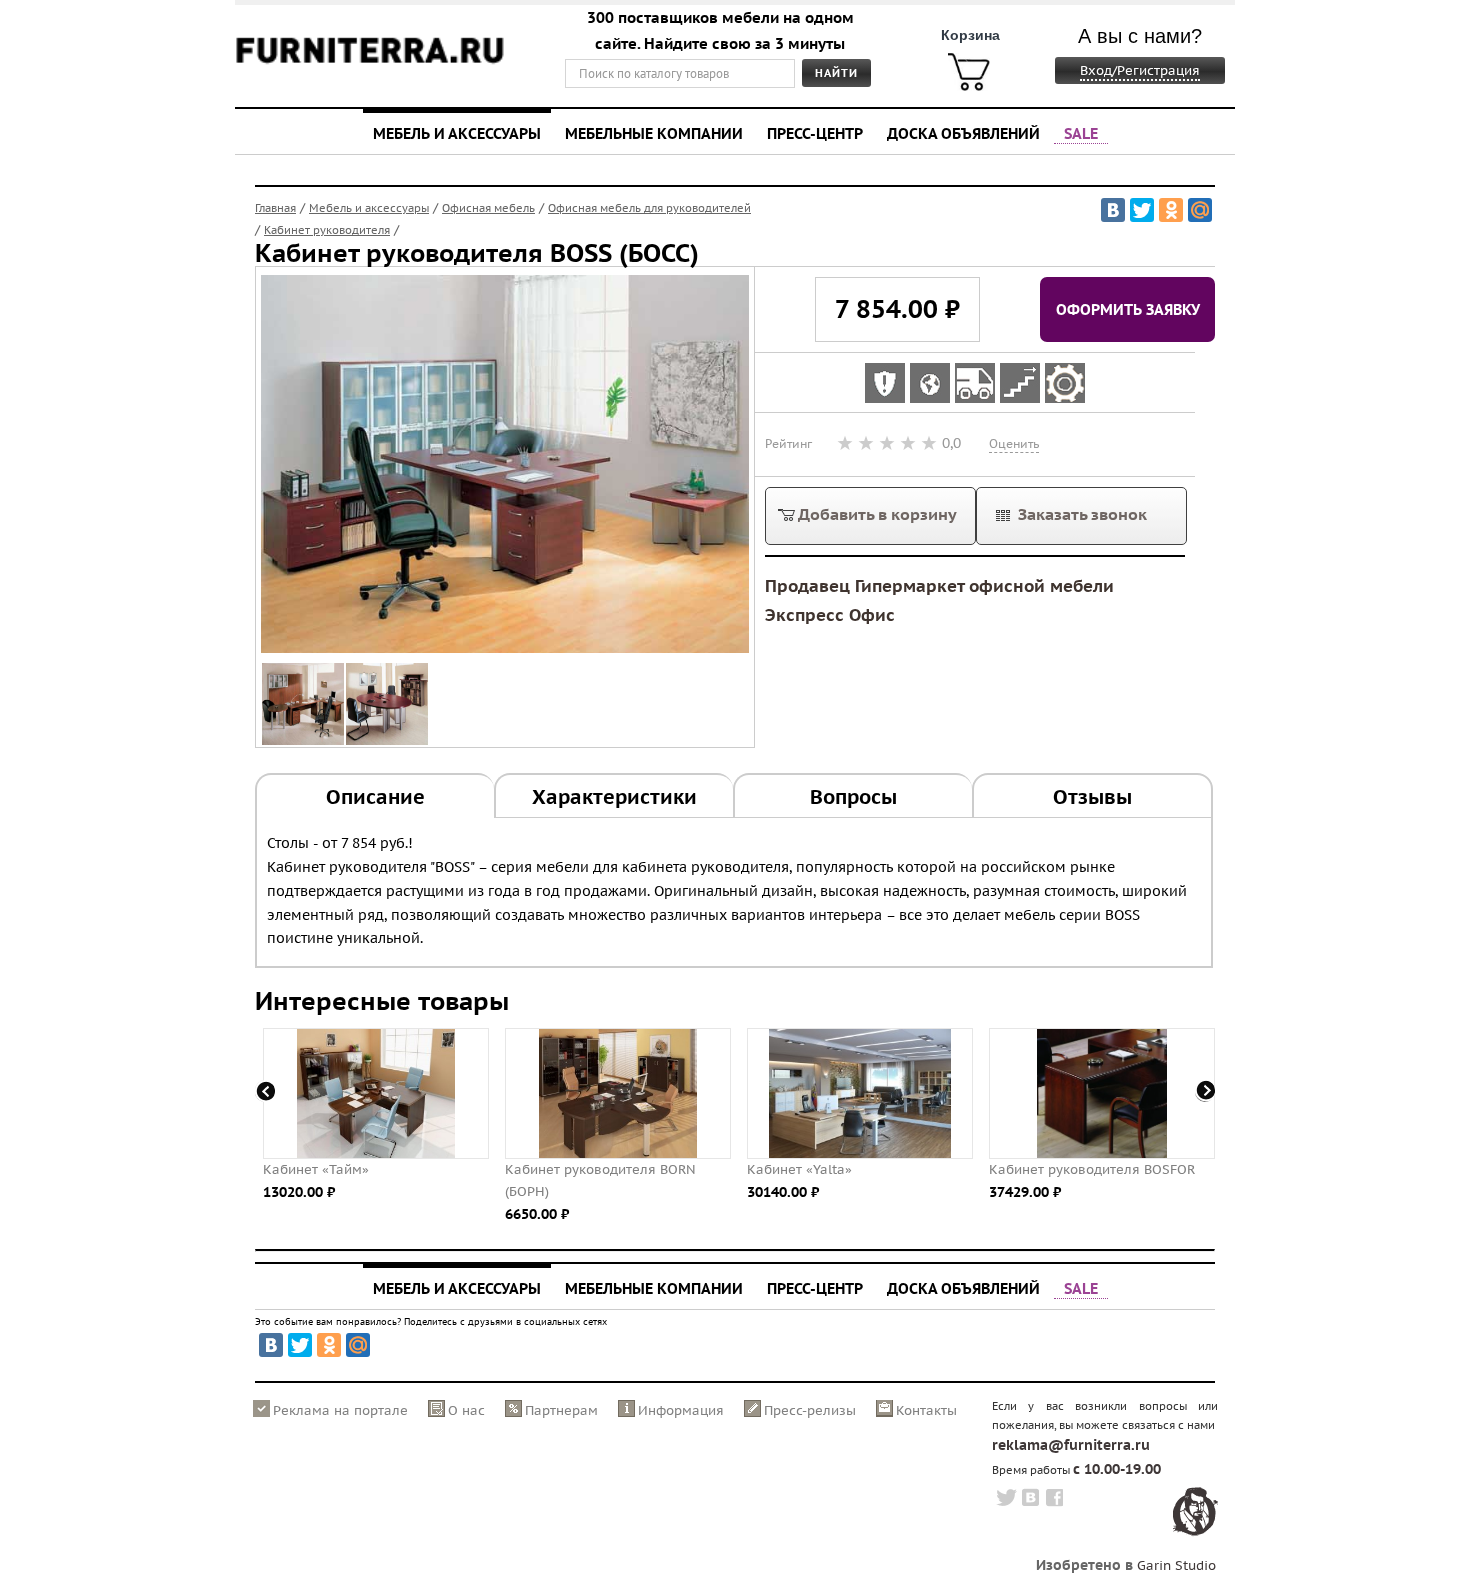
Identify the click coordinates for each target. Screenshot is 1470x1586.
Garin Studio (1176, 1565)
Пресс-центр (815, 133)
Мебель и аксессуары (457, 133)
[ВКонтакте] (1113, 210)
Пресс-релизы (810, 1410)
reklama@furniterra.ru (1071, 1445)
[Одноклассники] (1171, 210)
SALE (1081, 133)
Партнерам (561, 1410)
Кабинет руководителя (327, 230)
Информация (681, 1410)
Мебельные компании (654, 133)
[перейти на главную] (370, 62)
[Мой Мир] (1200, 210)
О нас (466, 1410)
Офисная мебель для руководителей (649, 208)
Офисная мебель (488, 208)
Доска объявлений (963, 133)
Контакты (926, 1410)
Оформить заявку (1128, 309)
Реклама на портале (340, 1410)
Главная (275, 208)
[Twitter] (1142, 210)
